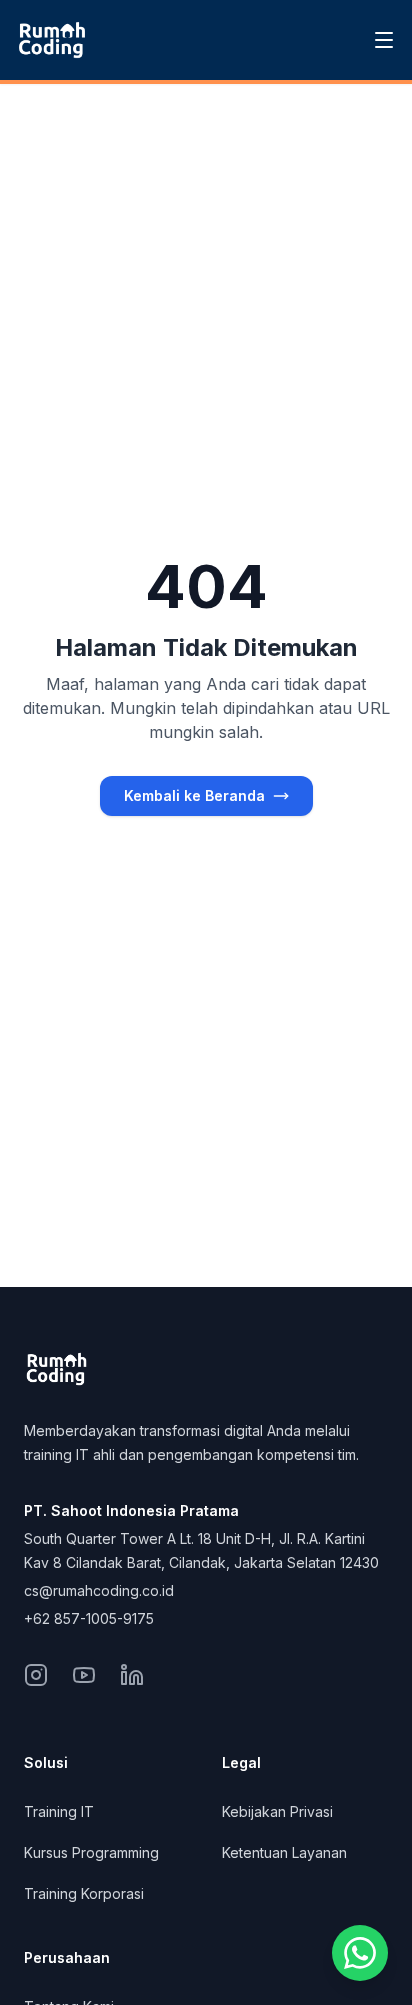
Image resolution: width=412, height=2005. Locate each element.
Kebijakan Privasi (277, 1811)
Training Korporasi (84, 1893)
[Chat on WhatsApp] (360, 1953)
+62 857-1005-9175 (89, 1618)
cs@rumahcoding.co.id (99, 1590)
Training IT (59, 1811)
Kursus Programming (91, 1852)
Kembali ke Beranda (194, 795)
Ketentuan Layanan (284, 1852)
